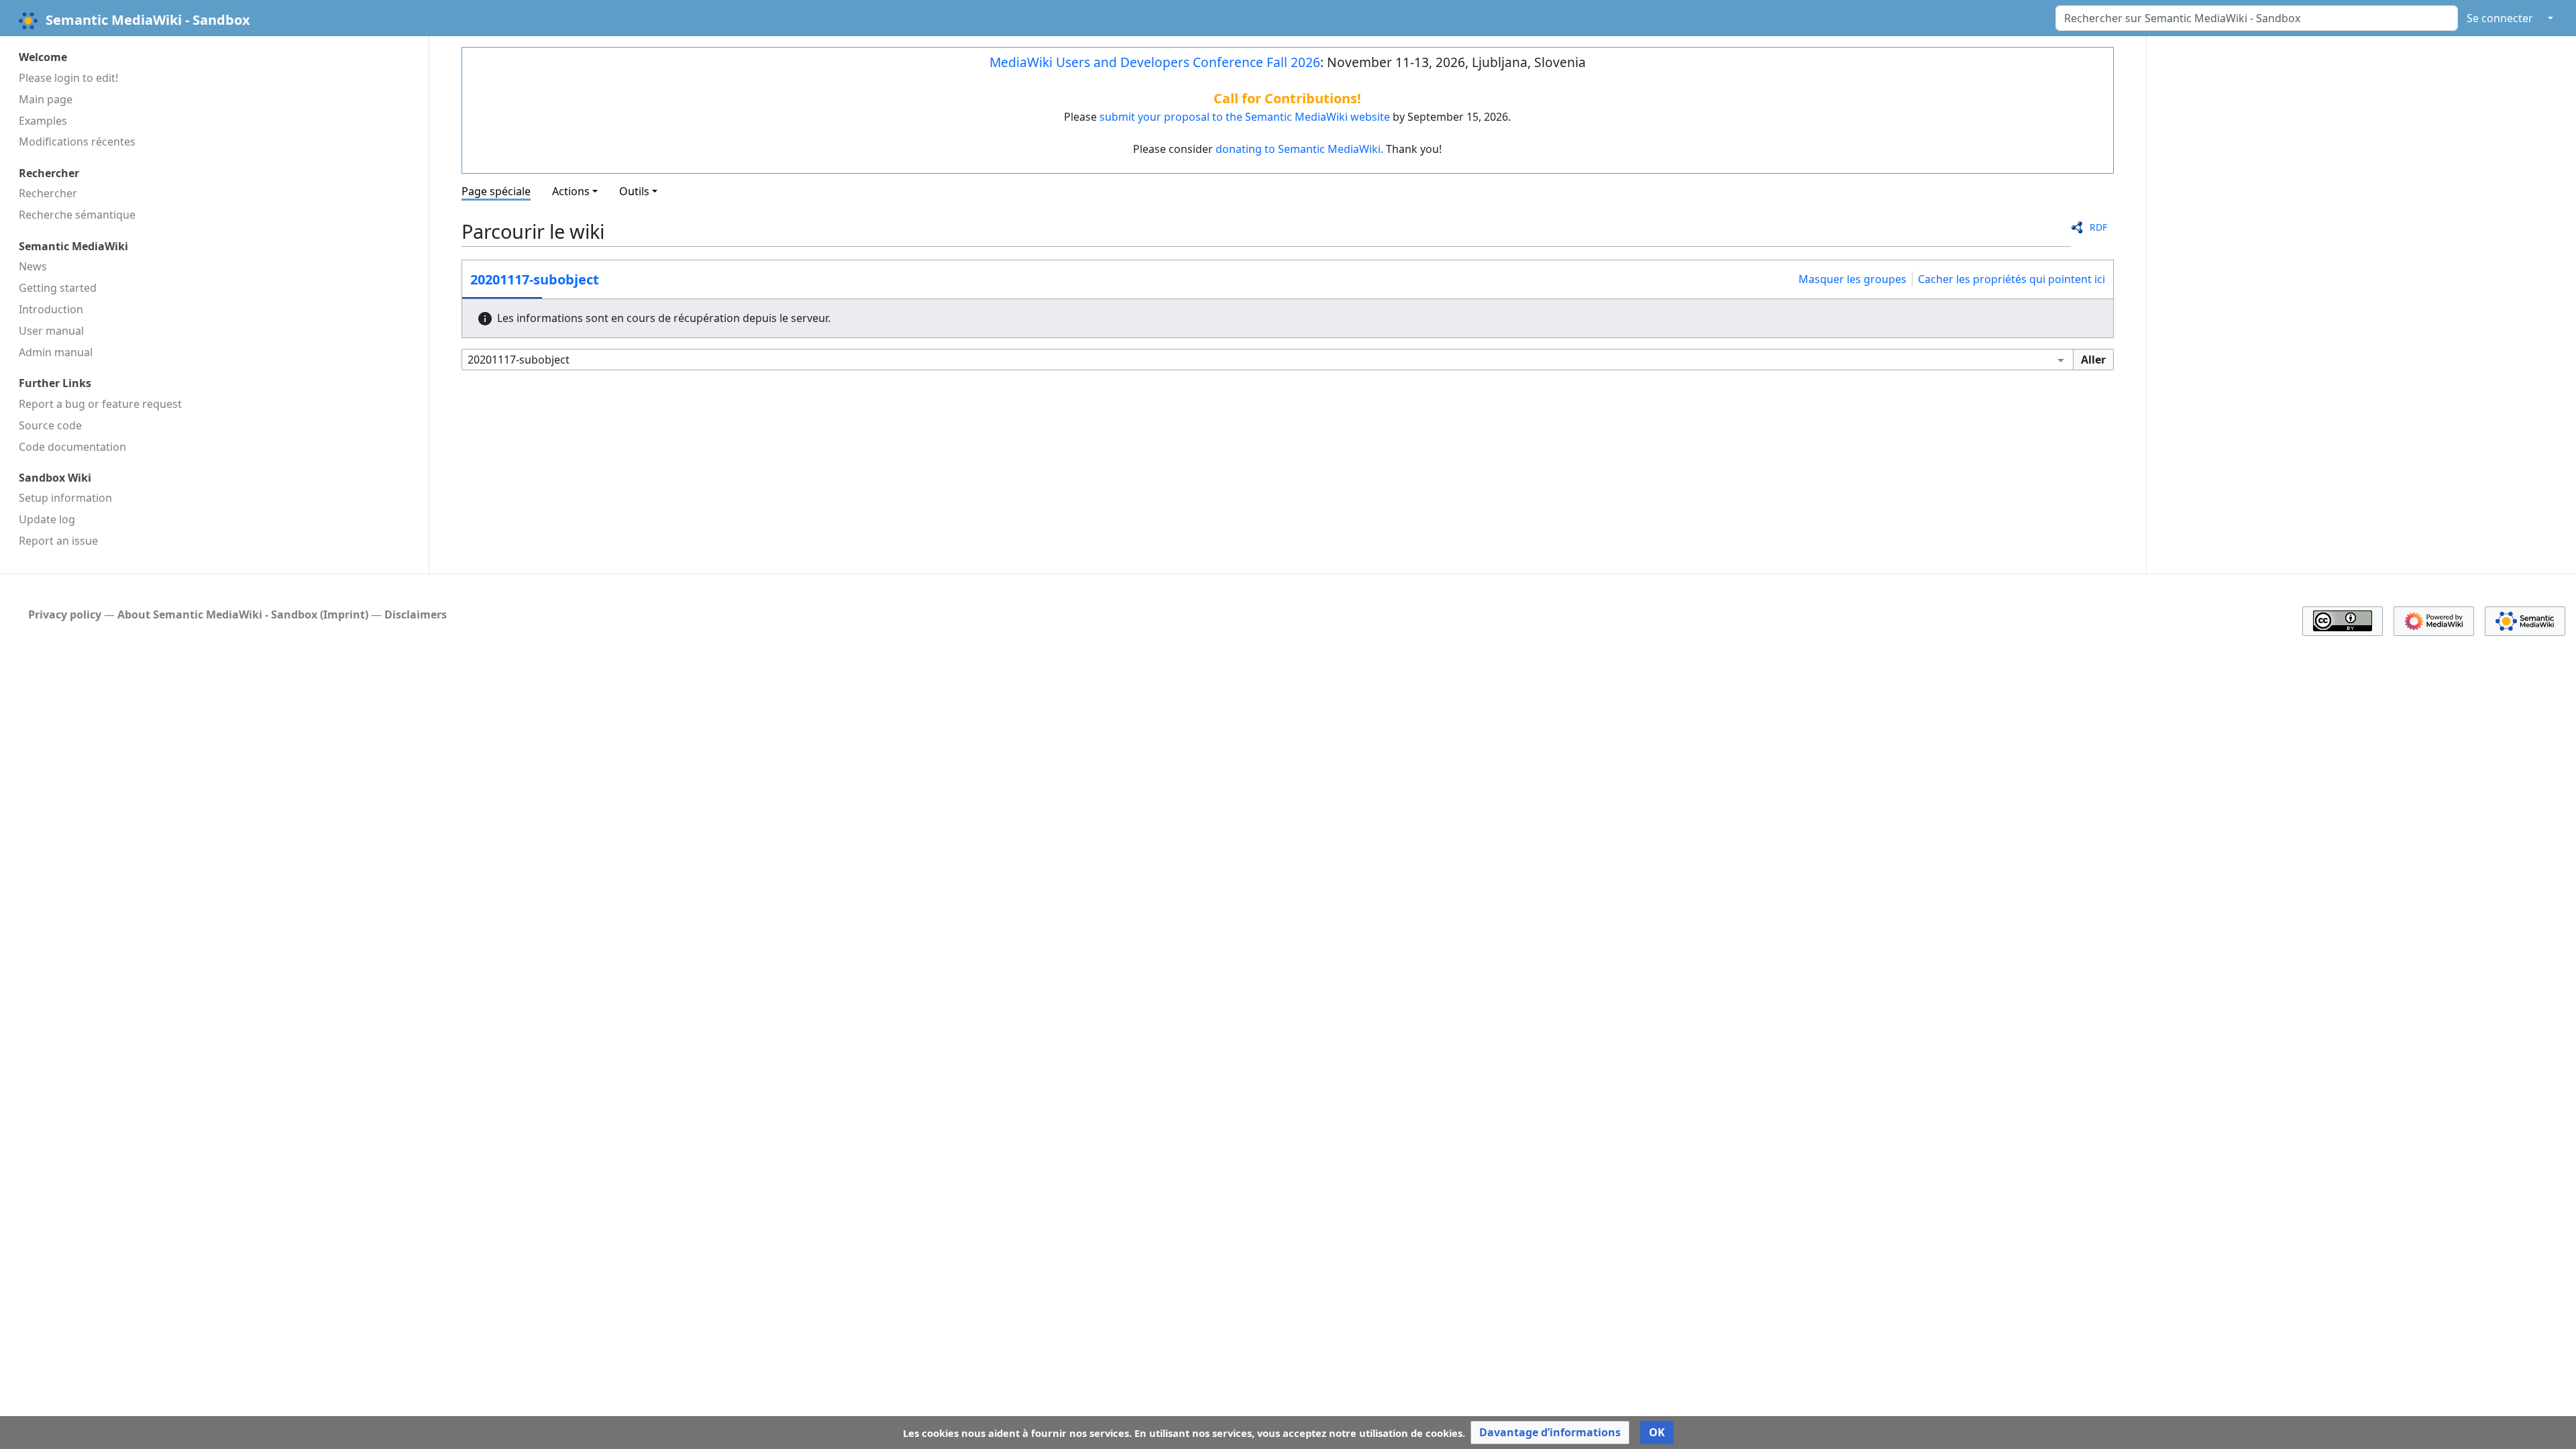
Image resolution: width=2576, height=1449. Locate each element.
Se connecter (2500, 18)
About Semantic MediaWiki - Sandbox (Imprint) (243, 614)
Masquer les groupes (1853, 279)
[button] (1550, 1433)
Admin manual (56, 352)
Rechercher (48, 193)
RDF (2098, 227)
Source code (50, 425)
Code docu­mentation (72, 447)
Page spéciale (496, 191)
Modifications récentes (77, 142)
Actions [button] (571, 191)
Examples (43, 121)
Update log (47, 519)
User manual (51, 331)
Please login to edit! (68, 78)
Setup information (65, 498)
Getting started (58, 288)
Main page (46, 99)
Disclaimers (416, 614)
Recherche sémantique (77, 215)
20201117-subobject (535, 279)
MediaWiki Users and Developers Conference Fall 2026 (1155, 62)
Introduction (51, 309)
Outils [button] (634, 191)
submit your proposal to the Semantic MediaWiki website (1245, 117)
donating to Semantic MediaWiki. (1299, 149)
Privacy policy (65, 614)
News (33, 266)
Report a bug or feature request (100, 404)
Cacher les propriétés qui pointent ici (2011, 279)
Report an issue (58, 541)
